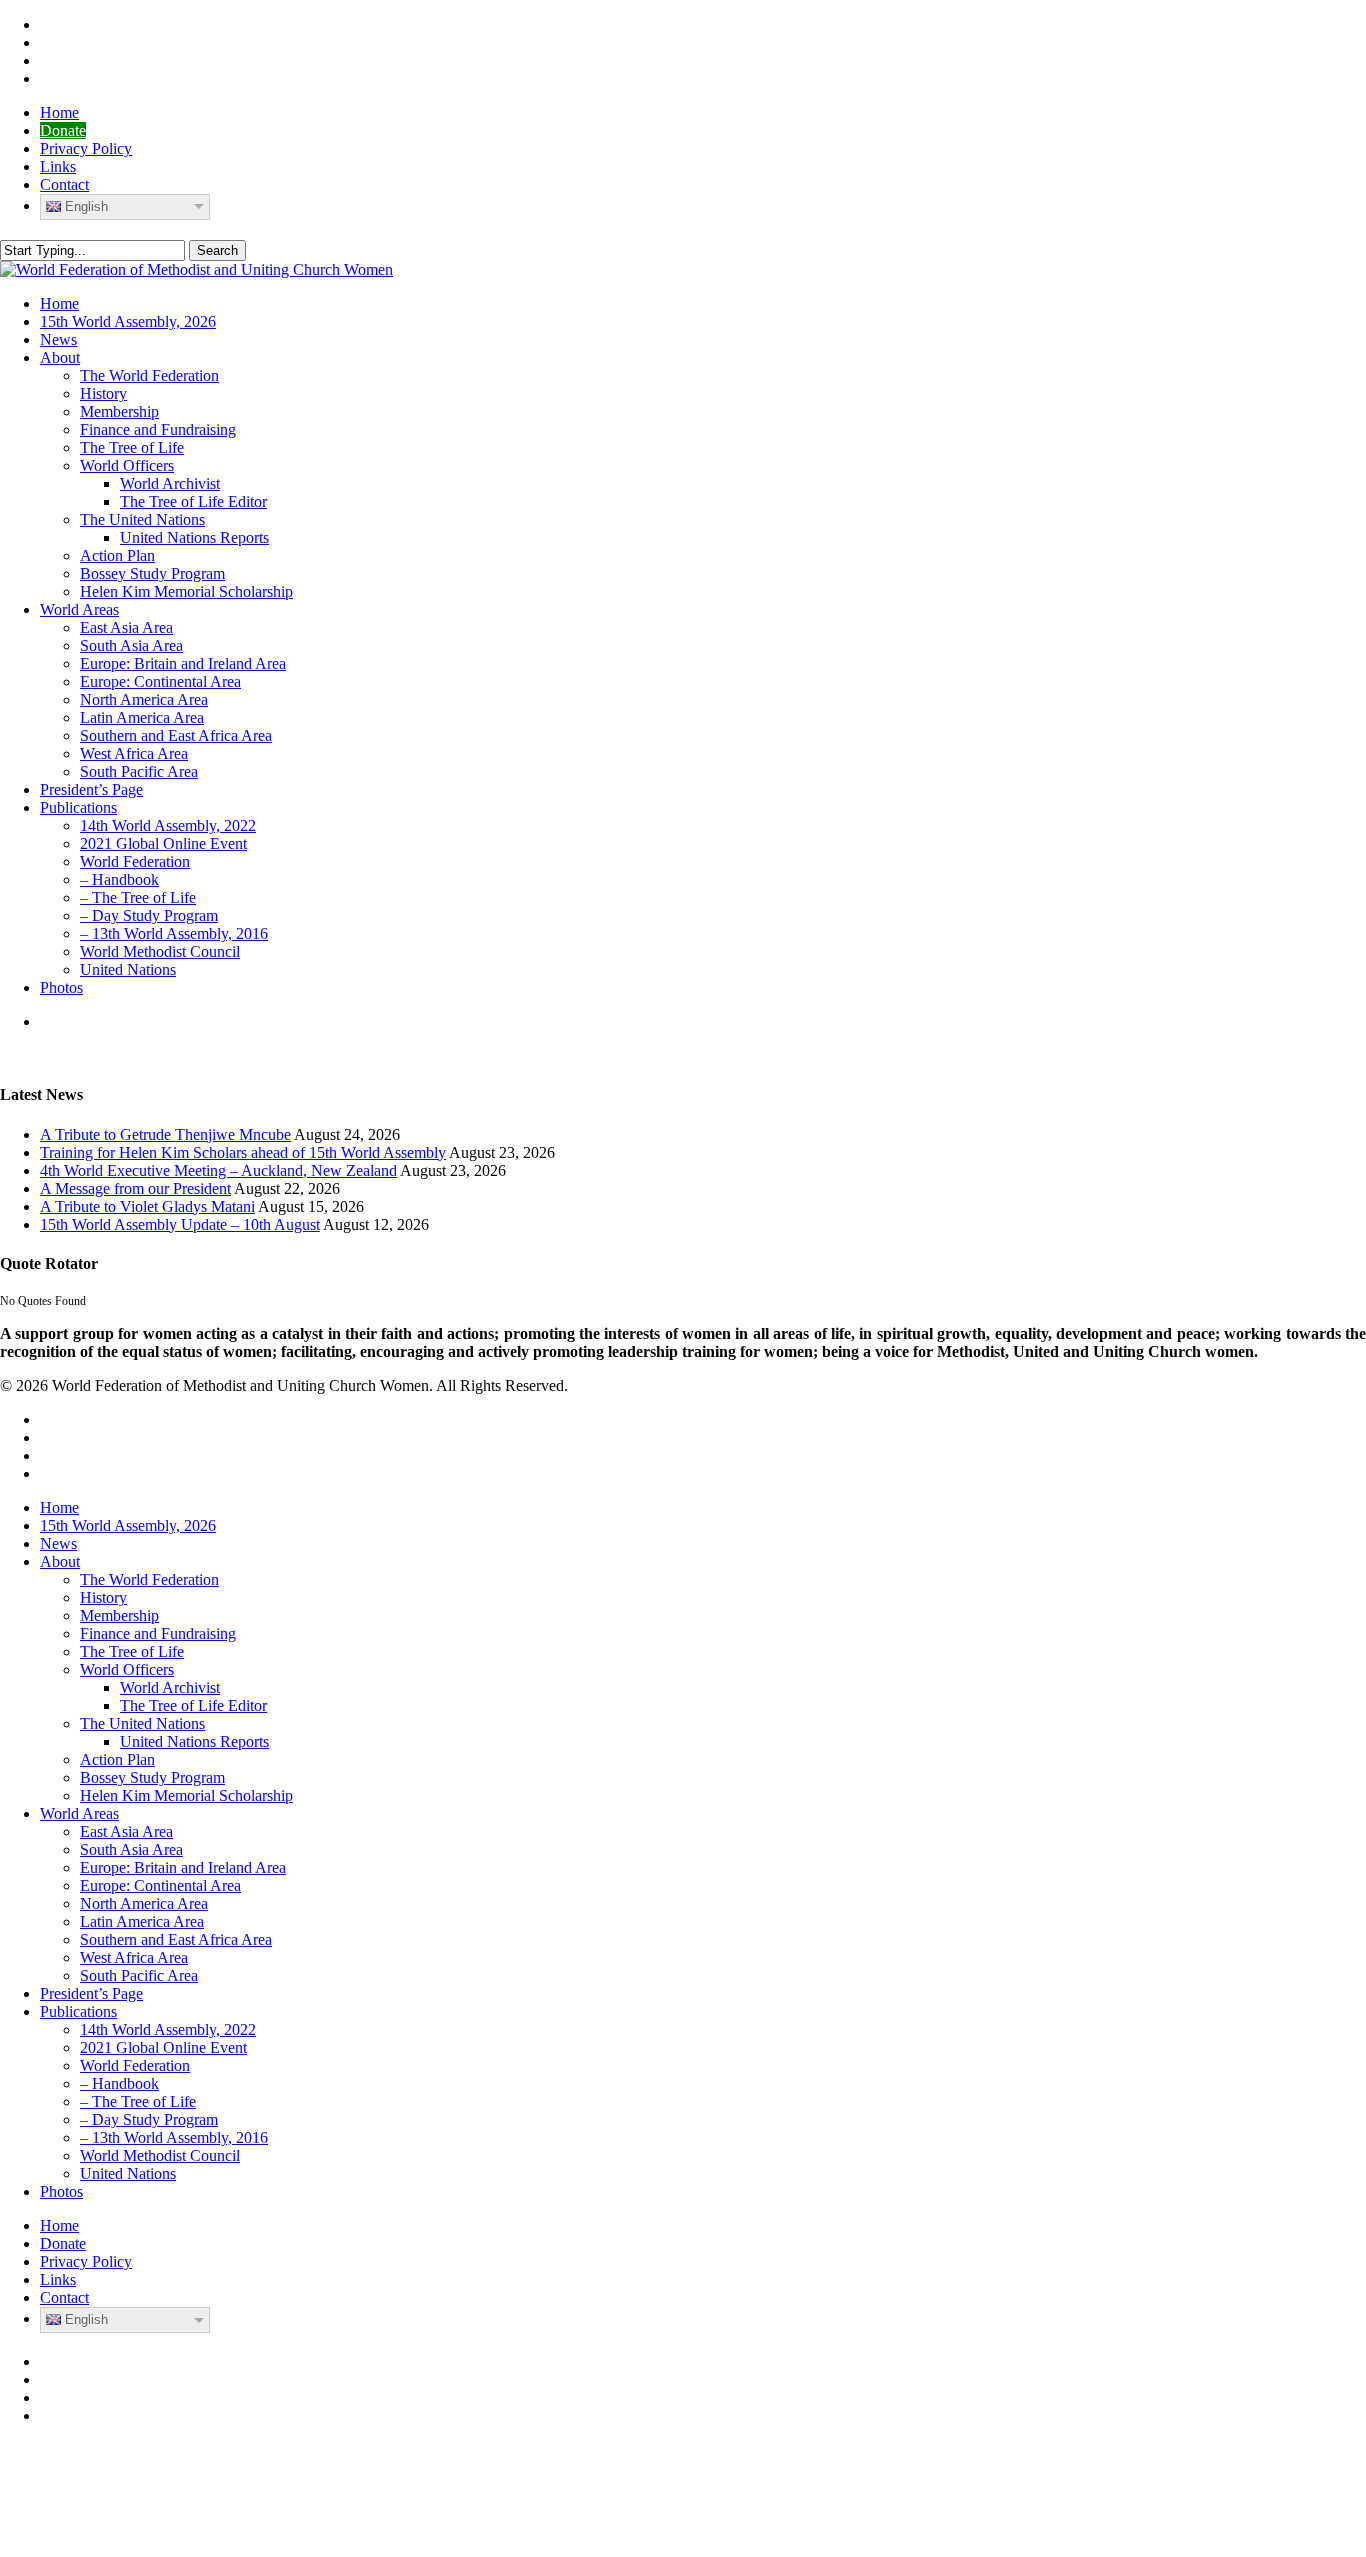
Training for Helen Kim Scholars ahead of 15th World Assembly (243, 1152)
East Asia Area (126, 1831)
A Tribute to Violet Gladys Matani (147, 1206)
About (60, 1561)
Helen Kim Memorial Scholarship (186, 1795)
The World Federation (149, 1579)
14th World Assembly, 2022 (168, 2029)
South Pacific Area (139, 1975)
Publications (78, 2011)
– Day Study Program (149, 2119)
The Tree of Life (132, 1651)
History (103, 1597)
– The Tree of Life (138, 2101)
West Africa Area (134, 1957)
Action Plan (117, 1759)
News (58, 1543)
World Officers (127, 1669)
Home (59, 1507)
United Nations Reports (194, 1741)
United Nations (128, 2173)
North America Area (144, 1903)
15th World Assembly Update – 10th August (180, 1224)
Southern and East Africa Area (176, 1939)
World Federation (135, 2065)
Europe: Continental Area (160, 1885)
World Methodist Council (160, 2155)
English (86, 206)
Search (217, 250)
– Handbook (119, 2083)
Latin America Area (142, 1921)
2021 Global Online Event (163, 2047)
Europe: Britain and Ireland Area (183, 1867)
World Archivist (170, 1687)
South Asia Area (131, 1849)
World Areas (79, 1813)
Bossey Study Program (152, 1777)
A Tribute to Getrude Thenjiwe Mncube (165, 1134)
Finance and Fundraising (158, 1633)
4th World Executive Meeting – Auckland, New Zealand (218, 1170)
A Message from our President (135, 1188)
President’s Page (91, 1993)
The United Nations (142, 1723)
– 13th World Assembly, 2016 (174, 2137)
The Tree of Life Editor (193, 1705)
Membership (119, 1615)
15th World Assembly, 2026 (128, 1525)
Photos (61, 2191)
